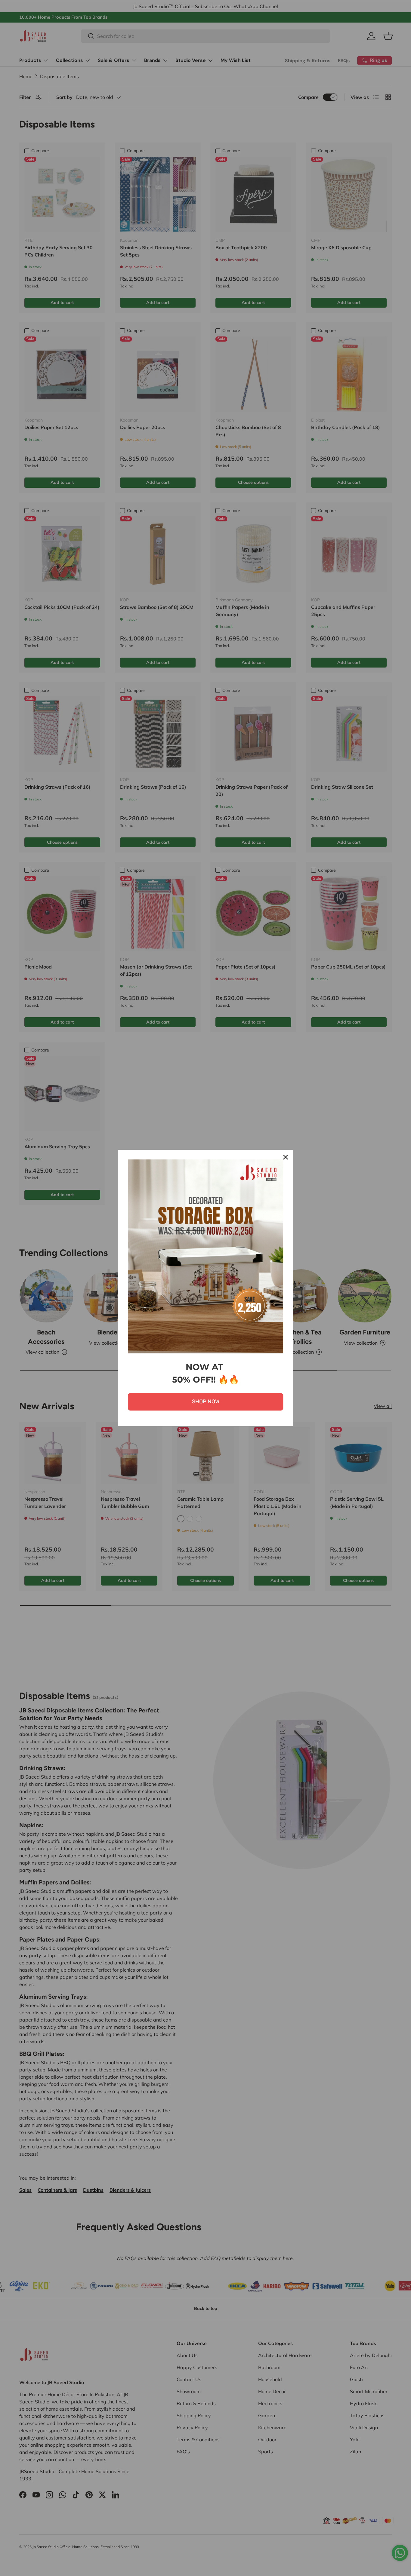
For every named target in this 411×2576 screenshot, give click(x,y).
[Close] (286, 1157)
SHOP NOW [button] (206, 1402)
